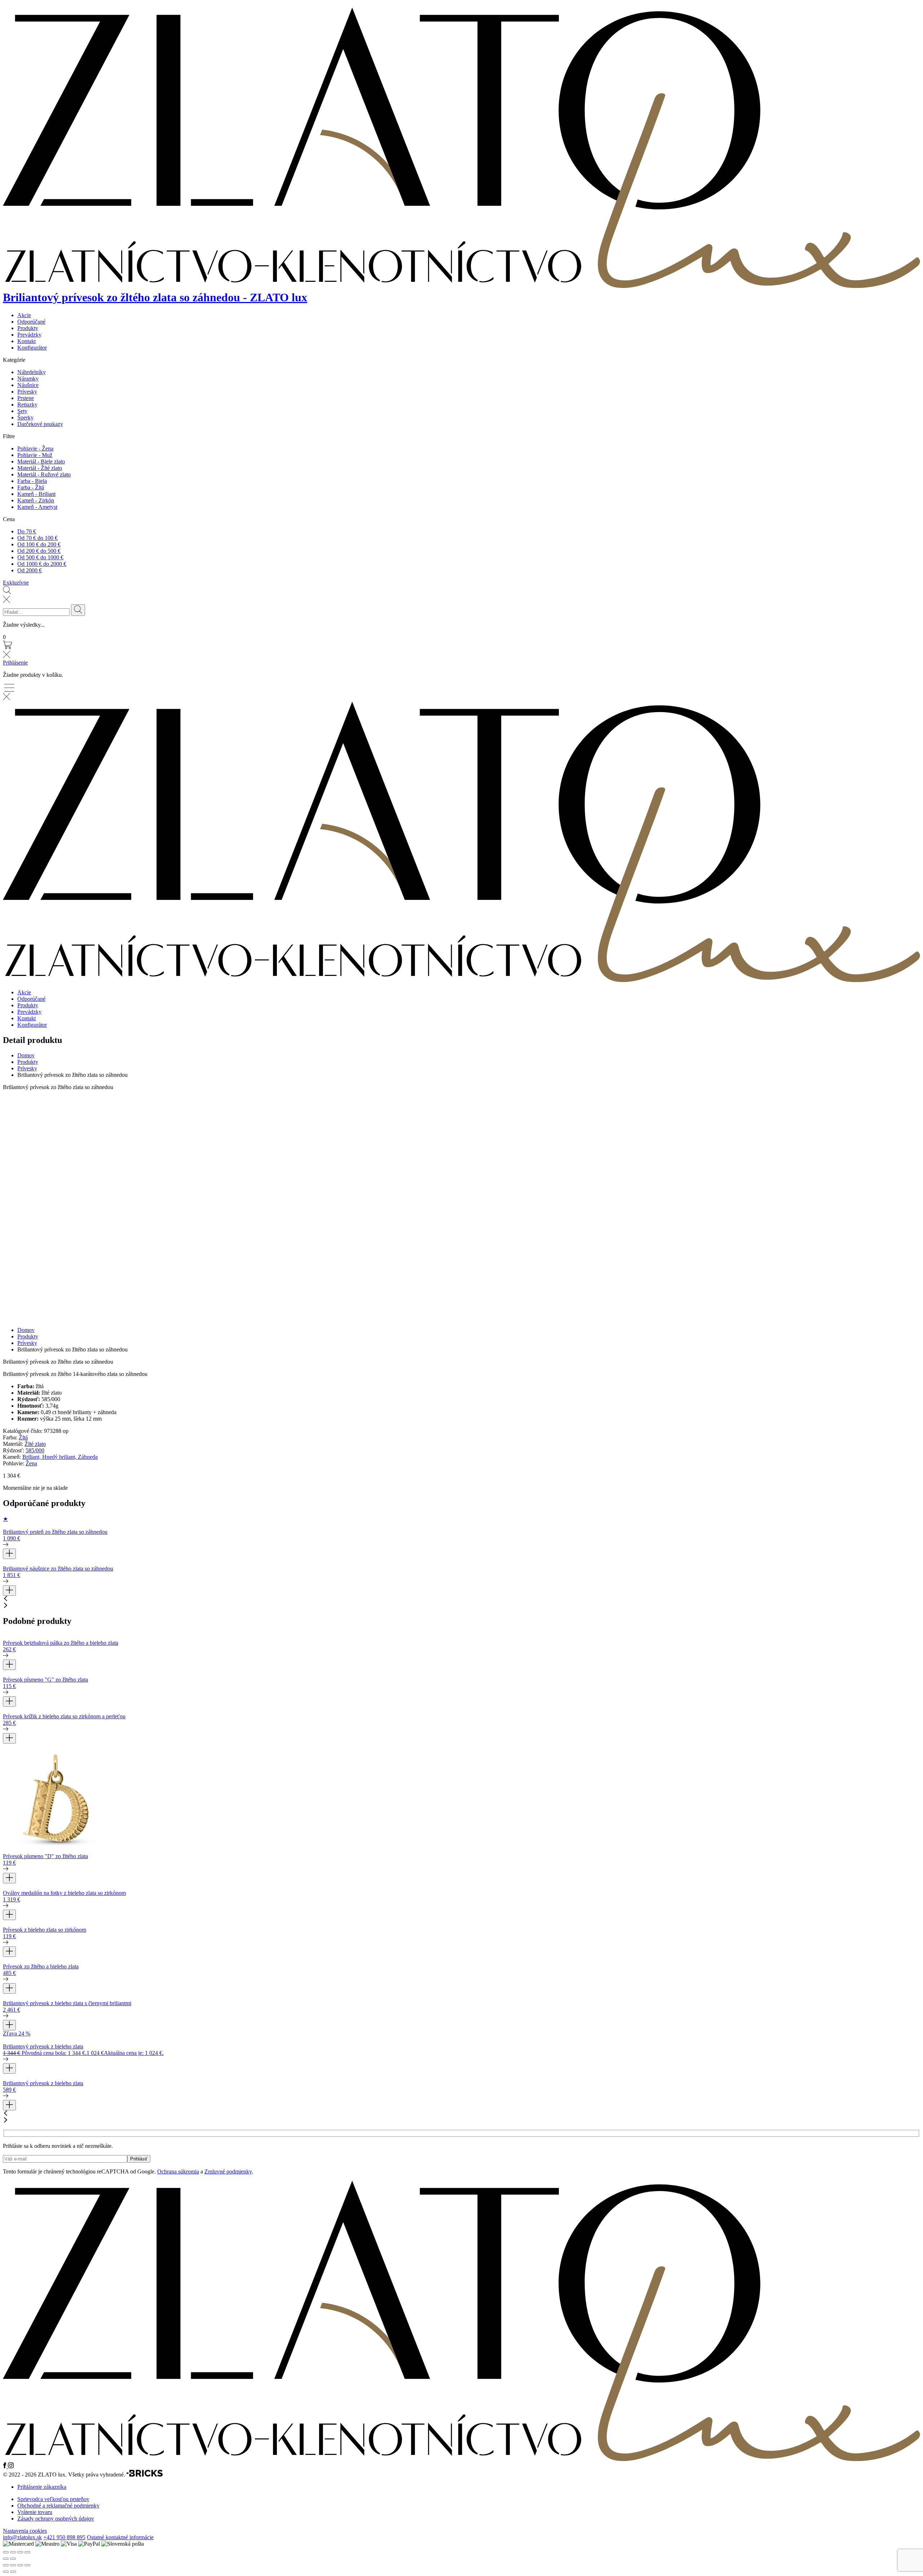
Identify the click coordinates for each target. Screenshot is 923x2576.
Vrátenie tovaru (35, 2512)
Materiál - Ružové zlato (44, 474)
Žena (31, 1463)
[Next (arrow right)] (13, 2559)
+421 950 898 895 (64, 2537)
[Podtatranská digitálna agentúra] (145, 2475)
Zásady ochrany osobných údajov (56, 2519)
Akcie (24, 315)
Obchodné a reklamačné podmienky (58, 2506)
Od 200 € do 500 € (39, 551)
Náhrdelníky (32, 372)
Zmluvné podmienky (228, 2171)
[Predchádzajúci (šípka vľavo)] (6, 2572)
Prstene (26, 398)
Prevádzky (29, 335)
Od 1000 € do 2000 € (42, 564)
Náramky (28, 379)
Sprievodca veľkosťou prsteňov (53, 2499)
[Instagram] (11, 2466)
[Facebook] (5, 2466)
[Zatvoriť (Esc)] (27, 2565)
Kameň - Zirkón (36, 500)
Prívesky (27, 392)
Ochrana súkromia (178, 2171)
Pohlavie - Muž (35, 455)
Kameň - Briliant (36, 494)
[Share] (13, 2552)
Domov (26, 1055)
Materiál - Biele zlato (41, 461)
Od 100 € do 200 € (39, 544)
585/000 (35, 1450)
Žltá (23, 1437)
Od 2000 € (30, 570)
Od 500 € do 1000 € (40, 557)
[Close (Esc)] (6, 2552)
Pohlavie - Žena (35, 448)
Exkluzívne (16, 583)
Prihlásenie (15, 663)
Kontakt (27, 341)
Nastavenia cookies (25, 2531)
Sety (22, 411)
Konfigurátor (32, 348)
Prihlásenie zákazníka (42, 2487)
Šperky (25, 418)
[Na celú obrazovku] (13, 2565)
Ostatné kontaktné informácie (120, 2537)
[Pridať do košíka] (9, 1554)
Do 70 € (27, 531)
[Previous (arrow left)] (6, 2559)
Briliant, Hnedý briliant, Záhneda (60, 1457)
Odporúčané (31, 322)
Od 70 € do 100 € (37, 538)
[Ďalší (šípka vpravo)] (13, 2572)
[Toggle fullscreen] (20, 2552)
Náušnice (28, 385)
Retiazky (27, 405)
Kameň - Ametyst (37, 507)
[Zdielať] (20, 2565)
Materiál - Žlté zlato (40, 468)
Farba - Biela (32, 481)
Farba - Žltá (31, 487)
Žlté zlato (35, 1444)
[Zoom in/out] (27, 2552)
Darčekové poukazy (40, 424)
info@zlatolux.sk (22, 2537)
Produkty (28, 328)
